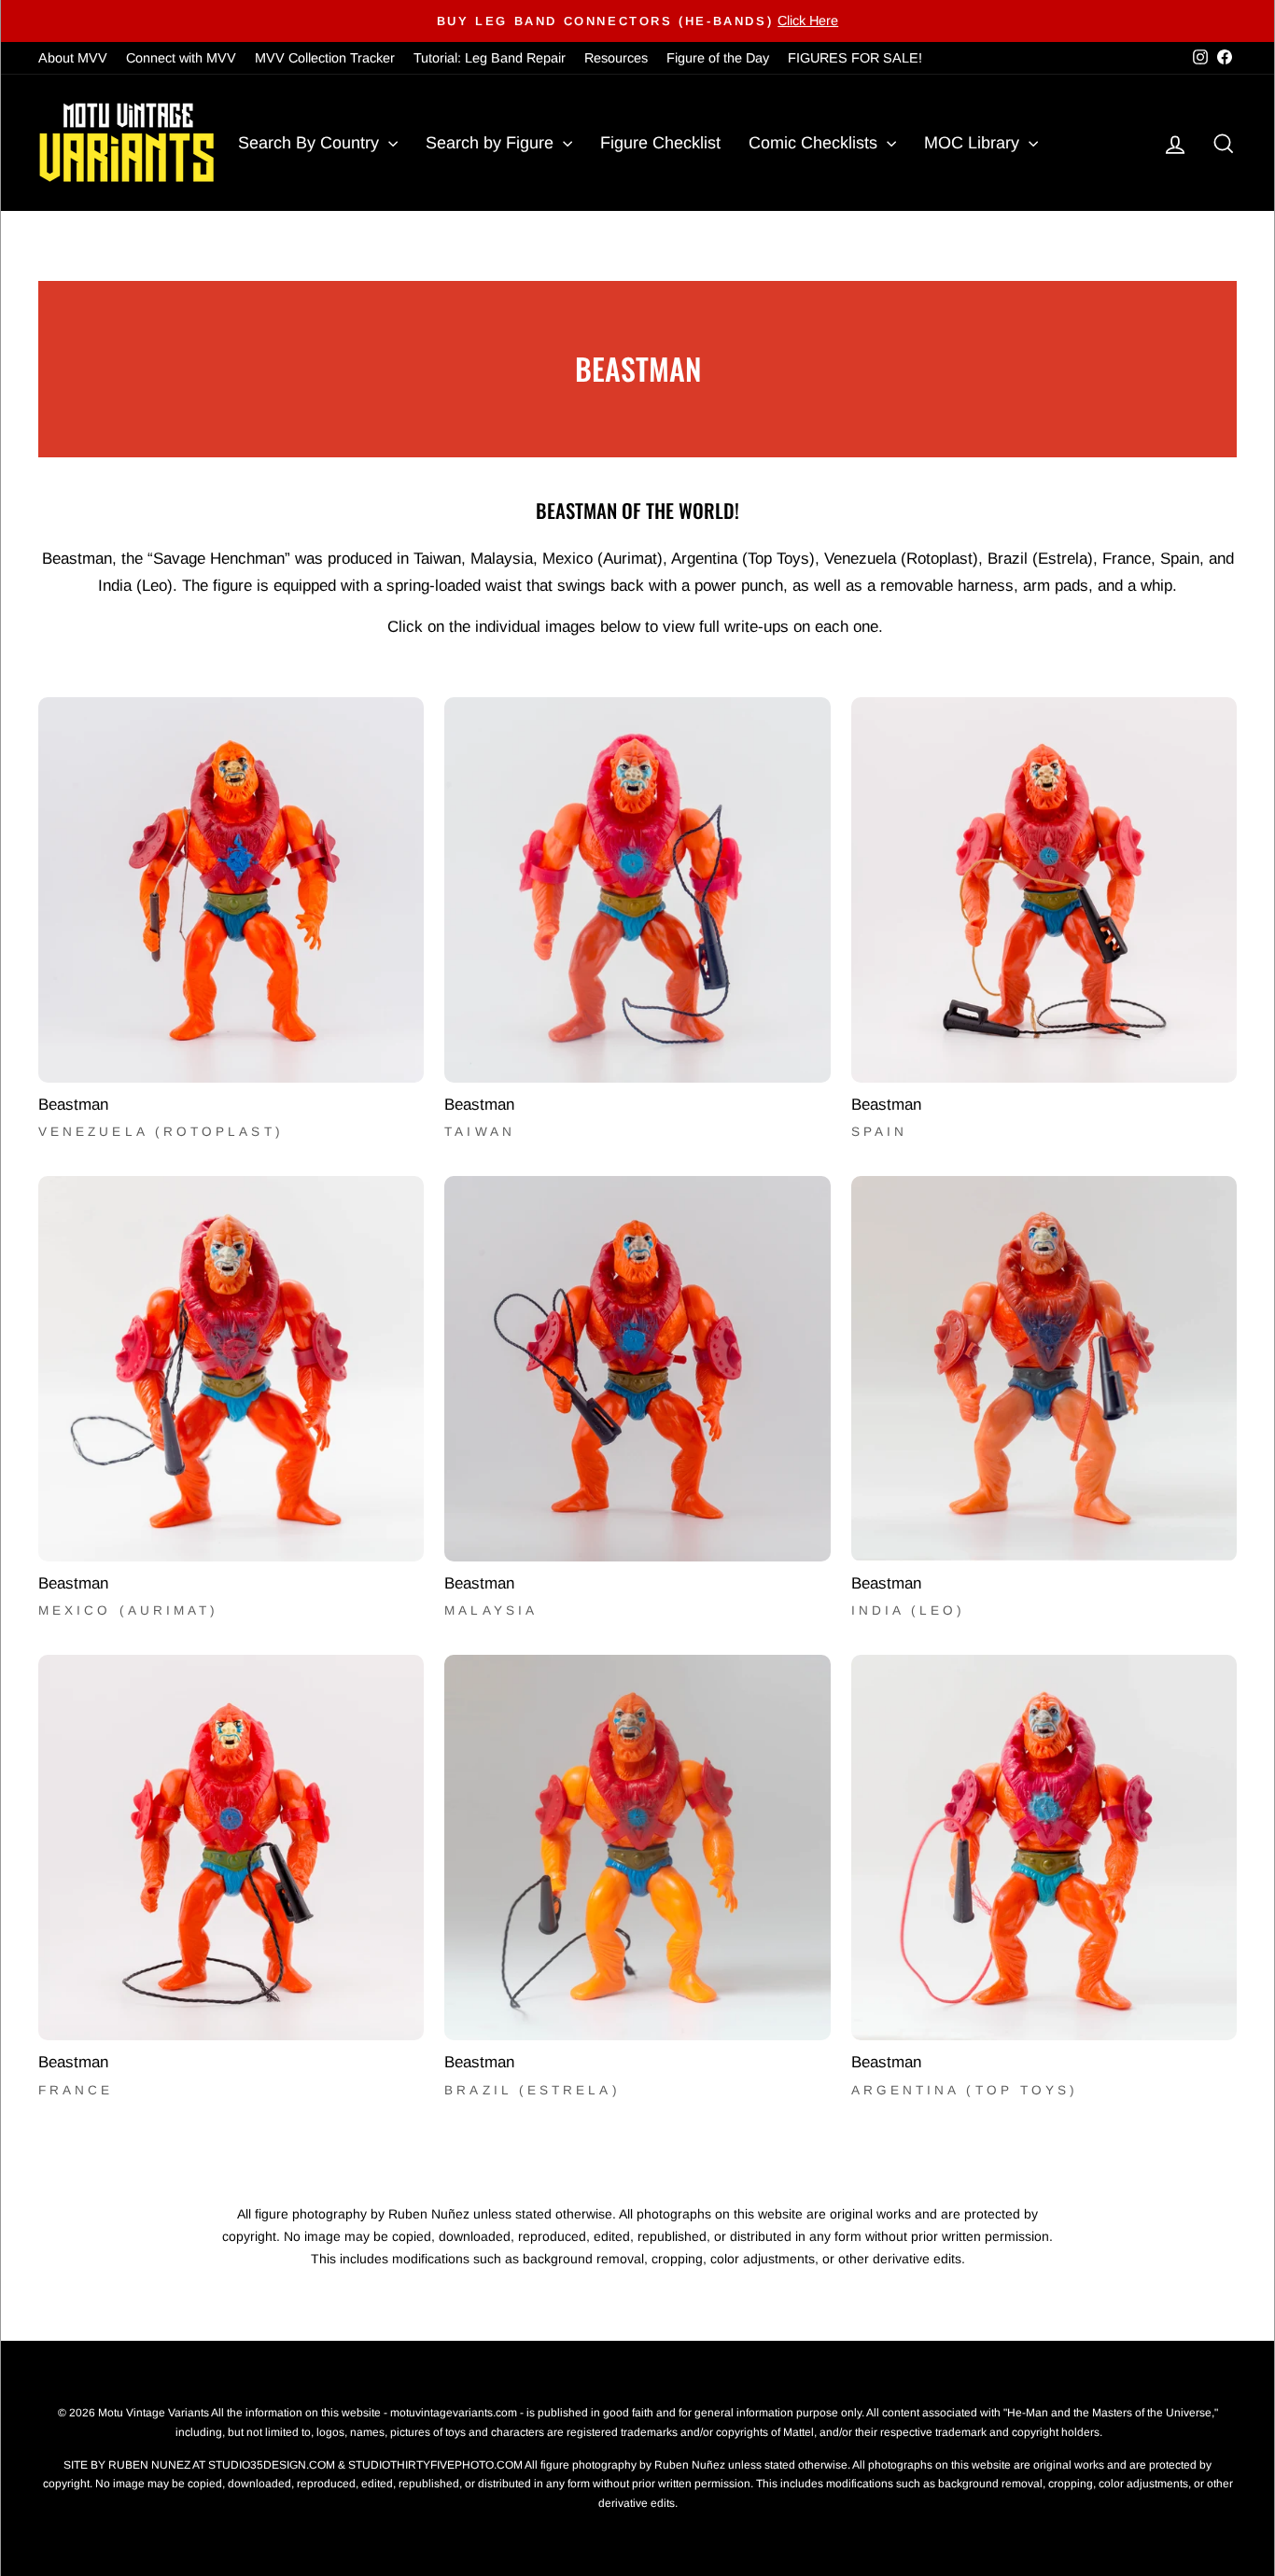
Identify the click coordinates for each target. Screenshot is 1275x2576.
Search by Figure (492, 143)
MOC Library (974, 143)
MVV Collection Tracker (325, 58)
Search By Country (311, 143)
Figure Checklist (660, 143)
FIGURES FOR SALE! (855, 58)
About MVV (73, 58)
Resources (616, 58)
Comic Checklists (815, 143)
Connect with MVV (181, 58)
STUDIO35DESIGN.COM (272, 2465)
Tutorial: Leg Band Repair (490, 58)
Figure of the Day (718, 58)
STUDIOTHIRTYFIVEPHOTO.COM (435, 2465)
